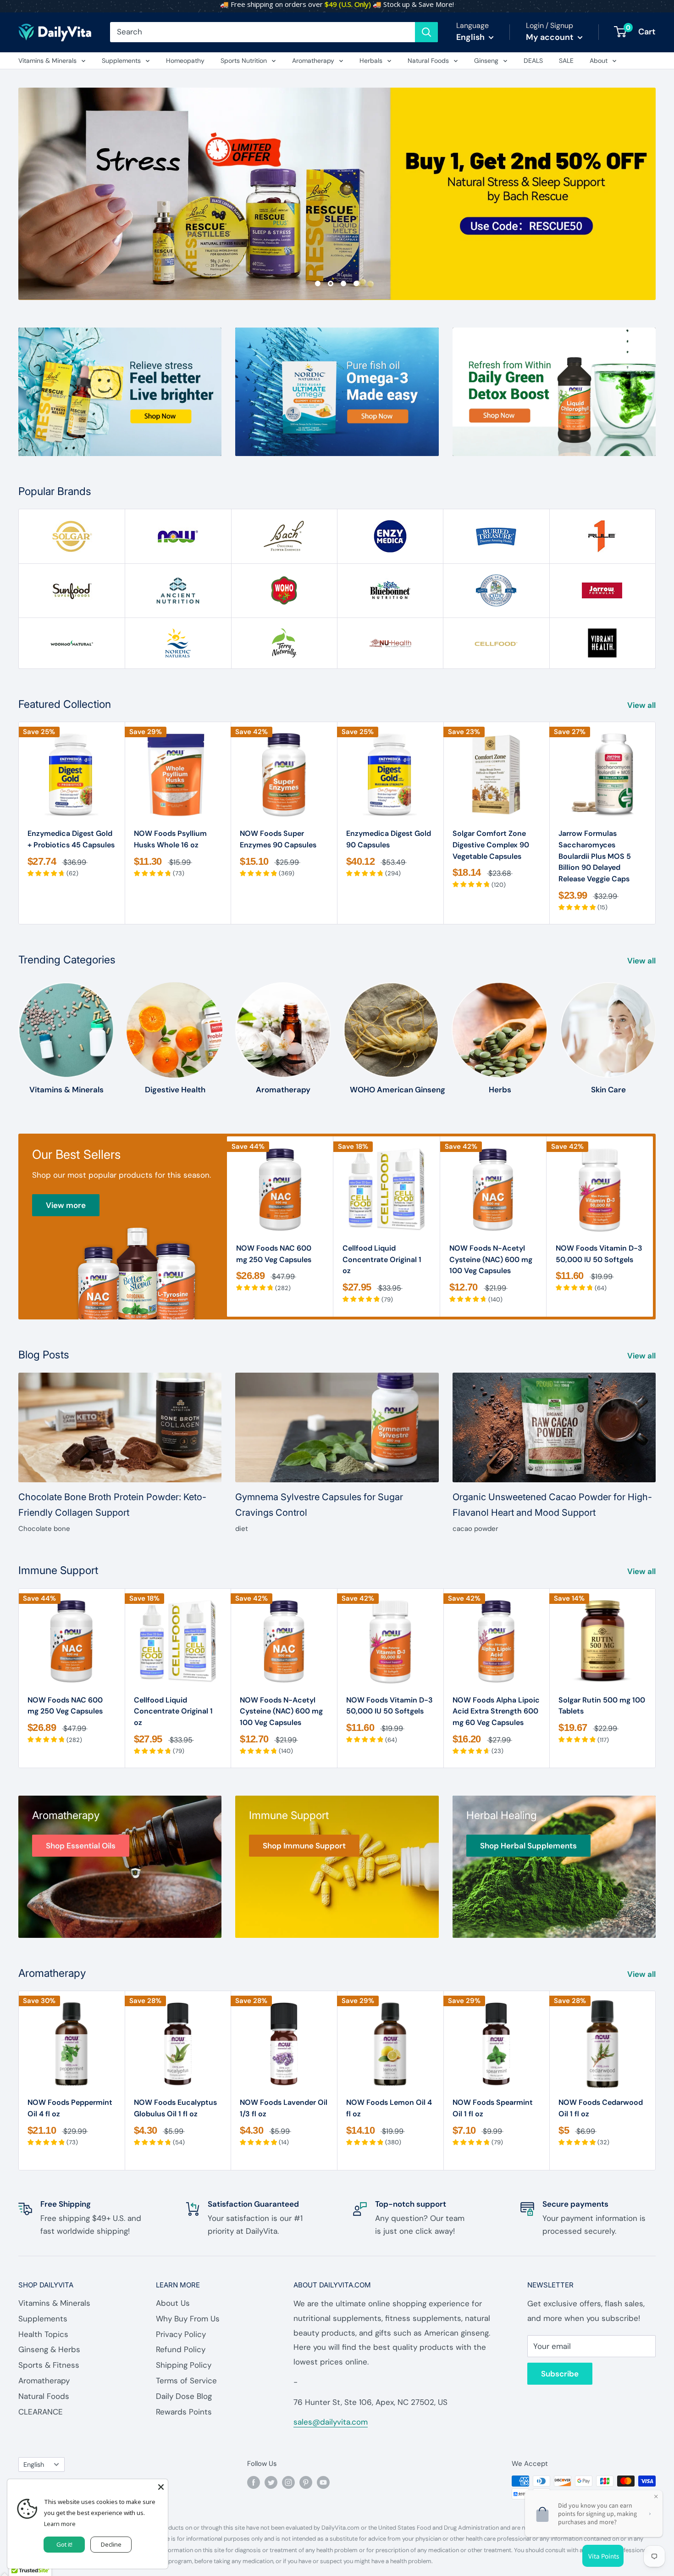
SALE (566, 61)
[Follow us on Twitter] (271, 2482)
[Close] (161, 2486)
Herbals (371, 61)
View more (66, 1205)
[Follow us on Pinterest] (306, 2482)
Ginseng (486, 61)
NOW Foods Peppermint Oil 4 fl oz (70, 2108)
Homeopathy (185, 61)
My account (551, 37)
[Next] (656, 823)
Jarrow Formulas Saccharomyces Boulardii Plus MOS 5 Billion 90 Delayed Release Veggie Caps (595, 856)
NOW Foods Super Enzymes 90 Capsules (278, 839)
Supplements (121, 61)
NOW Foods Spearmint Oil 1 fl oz (493, 2108)
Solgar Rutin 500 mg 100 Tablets (602, 1706)
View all (642, 705)
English (34, 2465)
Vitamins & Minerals (47, 61)
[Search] (426, 32)
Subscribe (560, 2374)
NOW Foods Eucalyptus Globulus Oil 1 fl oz (175, 2108)
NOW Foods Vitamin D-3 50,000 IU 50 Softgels (599, 1254)
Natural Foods (428, 61)
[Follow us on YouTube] (323, 2482)
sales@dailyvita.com (331, 2422)
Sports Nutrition (244, 61)
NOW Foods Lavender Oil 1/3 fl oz (284, 2108)
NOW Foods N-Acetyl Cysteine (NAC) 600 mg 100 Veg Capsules (491, 1260)
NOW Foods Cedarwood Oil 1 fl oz (601, 2108)
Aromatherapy (313, 61)
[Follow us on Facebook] (254, 2482)
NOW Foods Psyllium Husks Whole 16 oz (170, 839)
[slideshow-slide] (337, 194)
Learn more (60, 2524)
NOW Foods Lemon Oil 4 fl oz (389, 2108)
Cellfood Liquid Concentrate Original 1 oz (382, 1260)
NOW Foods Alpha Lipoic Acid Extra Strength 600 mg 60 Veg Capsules (496, 1711)
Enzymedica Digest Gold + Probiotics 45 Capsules (71, 839)
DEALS (533, 61)
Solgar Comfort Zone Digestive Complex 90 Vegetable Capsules (491, 845)
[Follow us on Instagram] (288, 2482)
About (599, 61)
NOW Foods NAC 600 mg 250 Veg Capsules (274, 1254)
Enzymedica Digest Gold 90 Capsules (389, 839)
